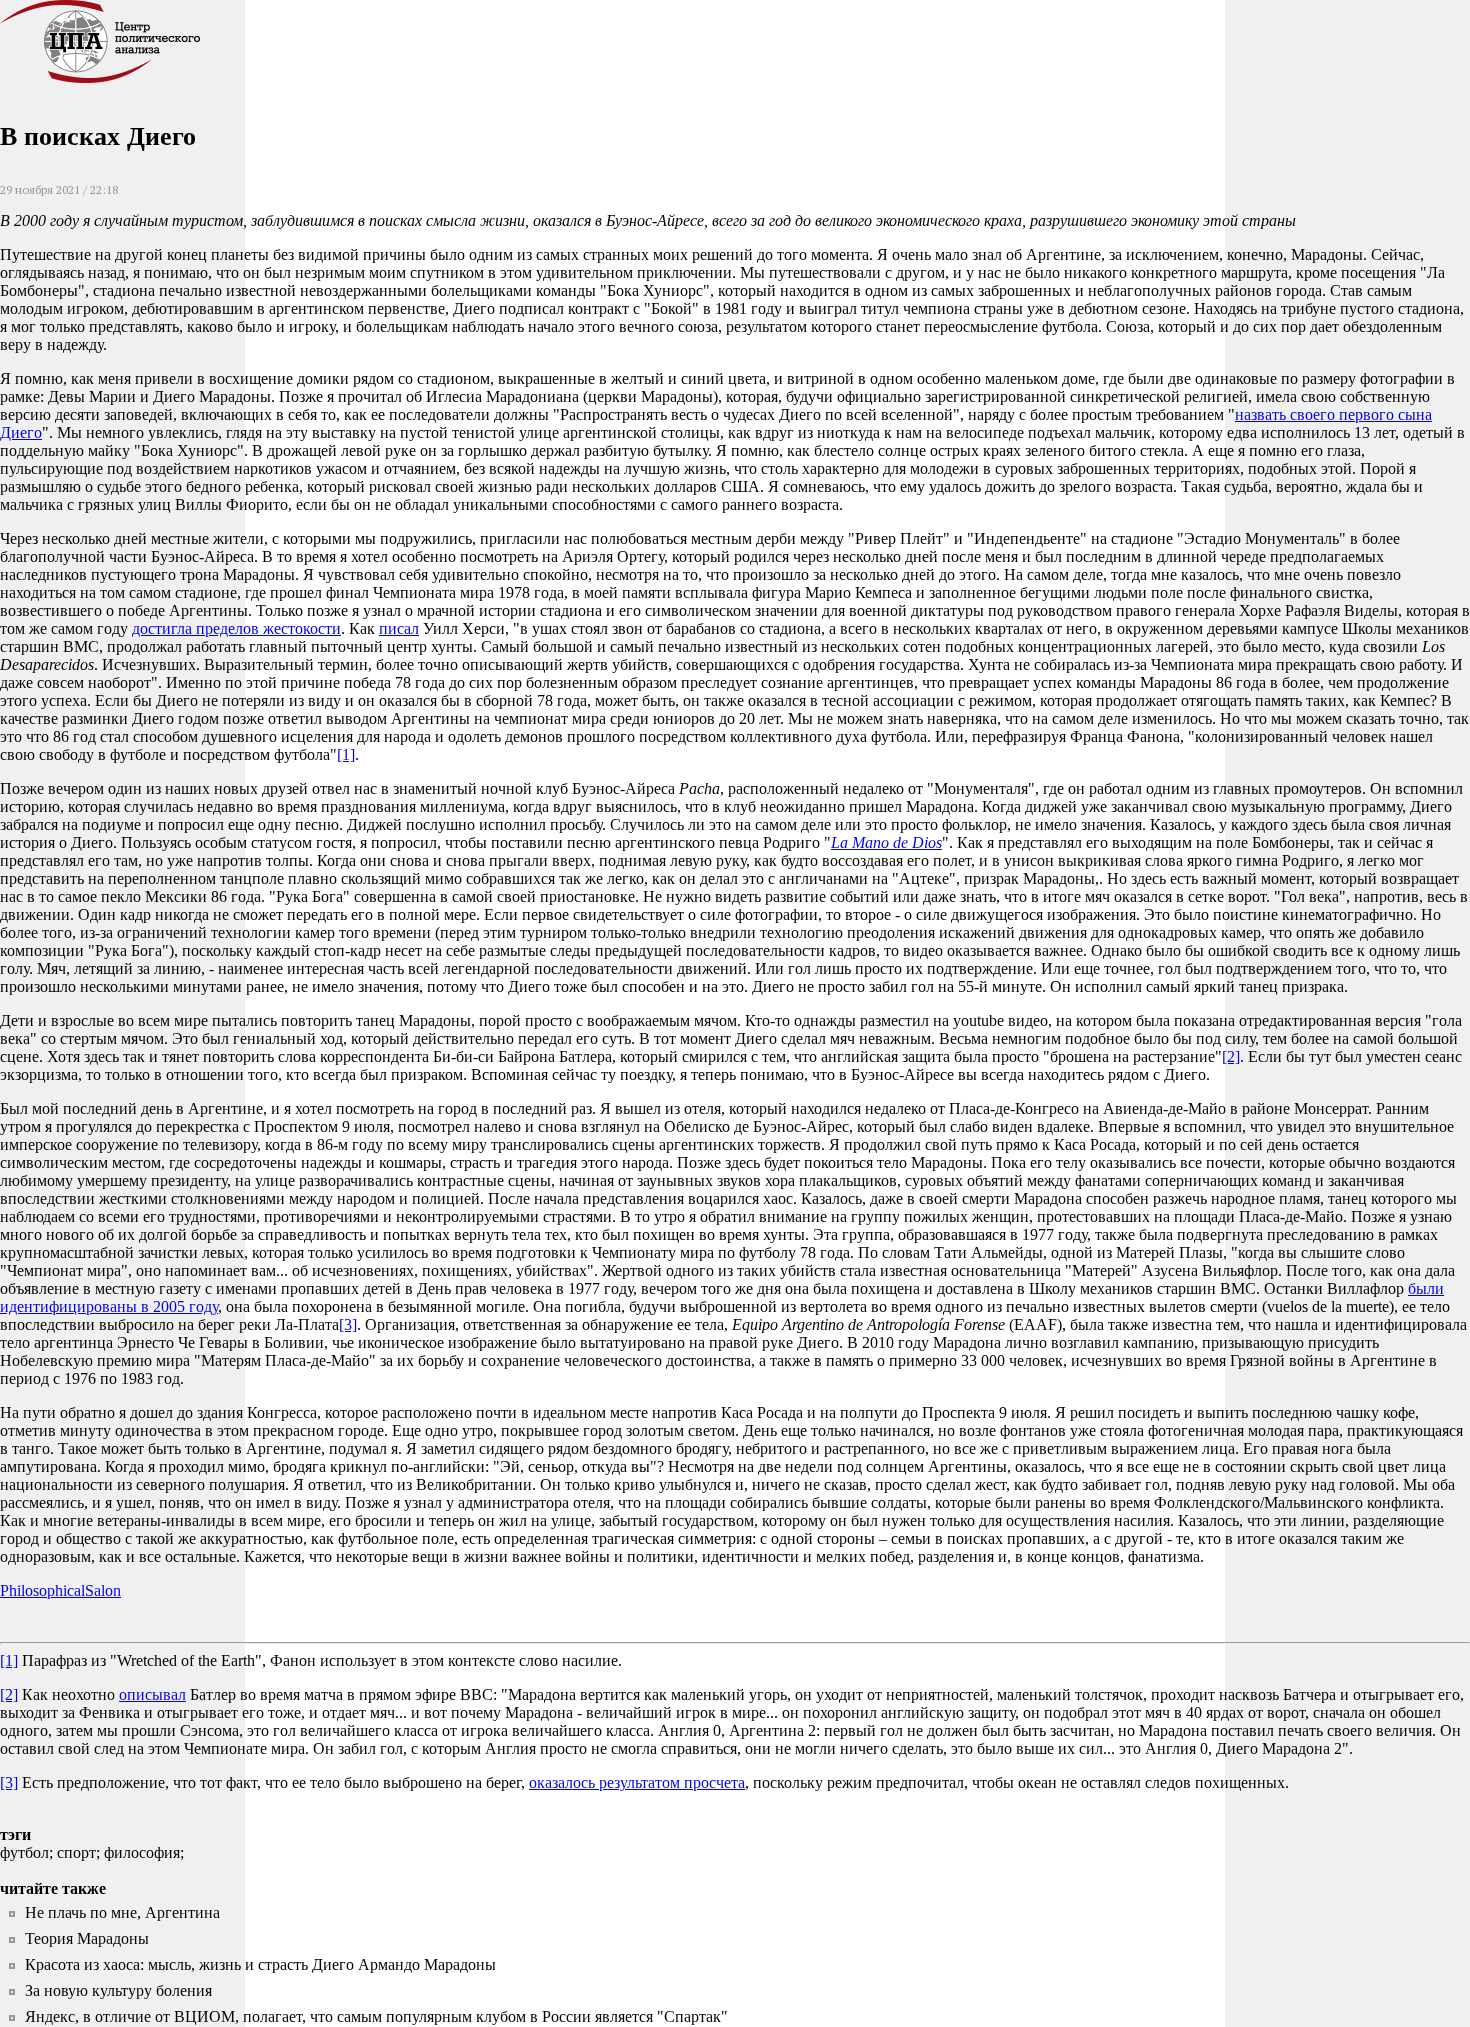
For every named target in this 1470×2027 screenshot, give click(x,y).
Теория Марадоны (87, 1938)
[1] (346, 754)
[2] (1231, 1056)
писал (399, 628)
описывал (152, 1694)
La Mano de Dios (886, 842)
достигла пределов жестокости (236, 628)
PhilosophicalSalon (60, 1590)
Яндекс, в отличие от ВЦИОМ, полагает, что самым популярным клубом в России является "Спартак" (376, 2016)
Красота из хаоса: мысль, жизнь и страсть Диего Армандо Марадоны (260, 1964)
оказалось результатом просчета (637, 1782)
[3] (348, 1324)
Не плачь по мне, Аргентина (122, 1912)
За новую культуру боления (118, 1990)
